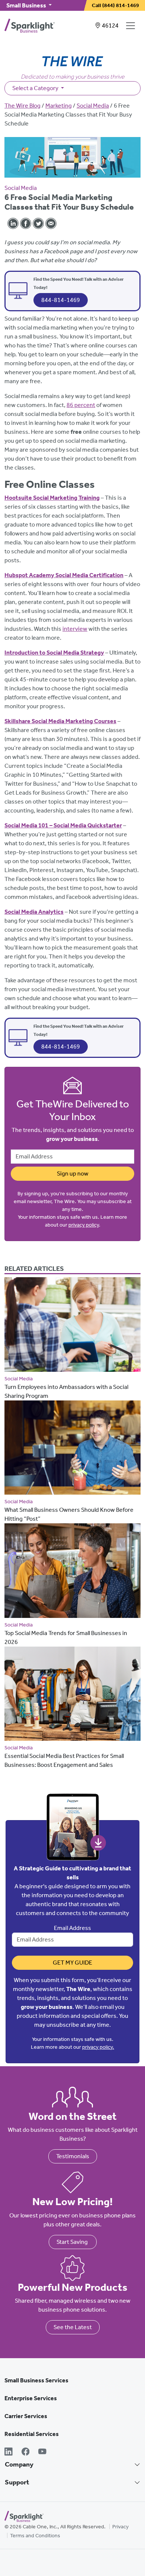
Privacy (120, 2527)
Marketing (59, 106)
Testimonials (73, 2156)
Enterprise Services (31, 2398)
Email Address (72, 1928)
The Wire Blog (22, 106)
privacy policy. (98, 2047)
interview (75, 629)
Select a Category (36, 88)
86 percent (81, 405)
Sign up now (73, 1173)
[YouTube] (42, 2452)
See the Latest (73, 2327)
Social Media (93, 106)
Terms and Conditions (35, 2536)
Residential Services (32, 2434)
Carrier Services (26, 2416)
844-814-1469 (61, 300)
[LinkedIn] (9, 2452)
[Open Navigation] (132, 26)
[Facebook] (26, 2452)
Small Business (27, 5)
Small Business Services (36, 2380)
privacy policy (84, 1225)
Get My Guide (72, 1963)
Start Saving (73, 2242)
